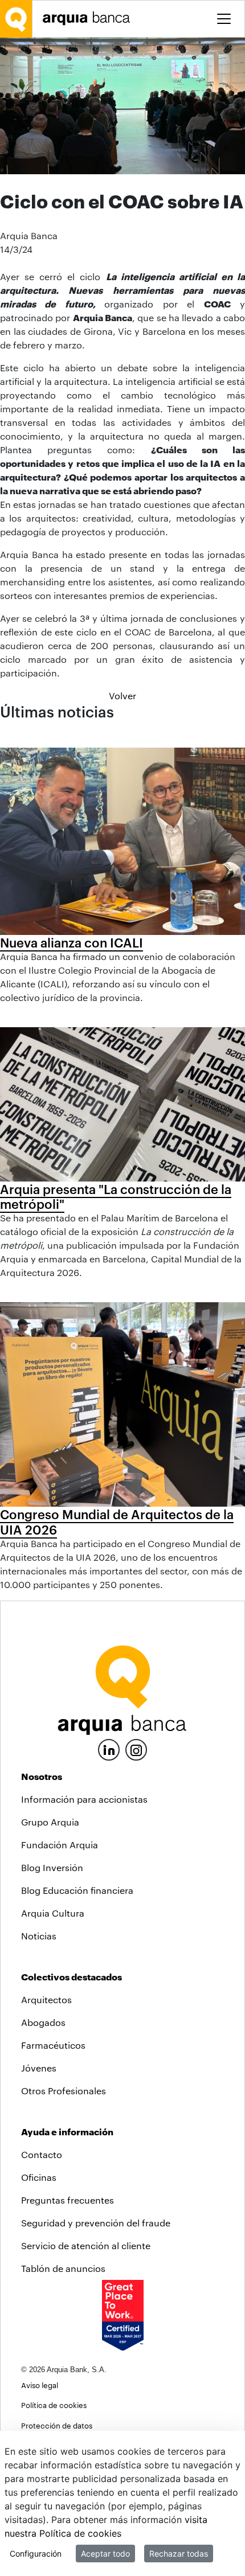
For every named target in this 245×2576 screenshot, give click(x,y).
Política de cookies (54, 2405)
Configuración (36, 2554)
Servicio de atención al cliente (86, 2245)
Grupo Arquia (50, 1822)
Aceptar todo (105, 2554)
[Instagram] (136, 1749)
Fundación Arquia (60, 1845)
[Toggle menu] (224, 19)
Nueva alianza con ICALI (72, 942)
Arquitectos (46, 1999)
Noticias (39, 1936)
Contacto (42, 2154)
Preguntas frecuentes (68, 2200)
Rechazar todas (179, 2554)
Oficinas (39, 2177)
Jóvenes (39, 2068)
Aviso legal (40, 2385)
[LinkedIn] (109, 1748)
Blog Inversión (52, 1867)
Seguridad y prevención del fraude (96, 2223)
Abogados (43, 2022)
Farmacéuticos (53, 2045)
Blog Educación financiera (77, 1890)
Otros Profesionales (64, 2091)
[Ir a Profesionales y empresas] (89, 19)
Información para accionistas (84, 1799)
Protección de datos (57, 2425)
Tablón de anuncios (63, 2268)
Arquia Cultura (53, 1913)
